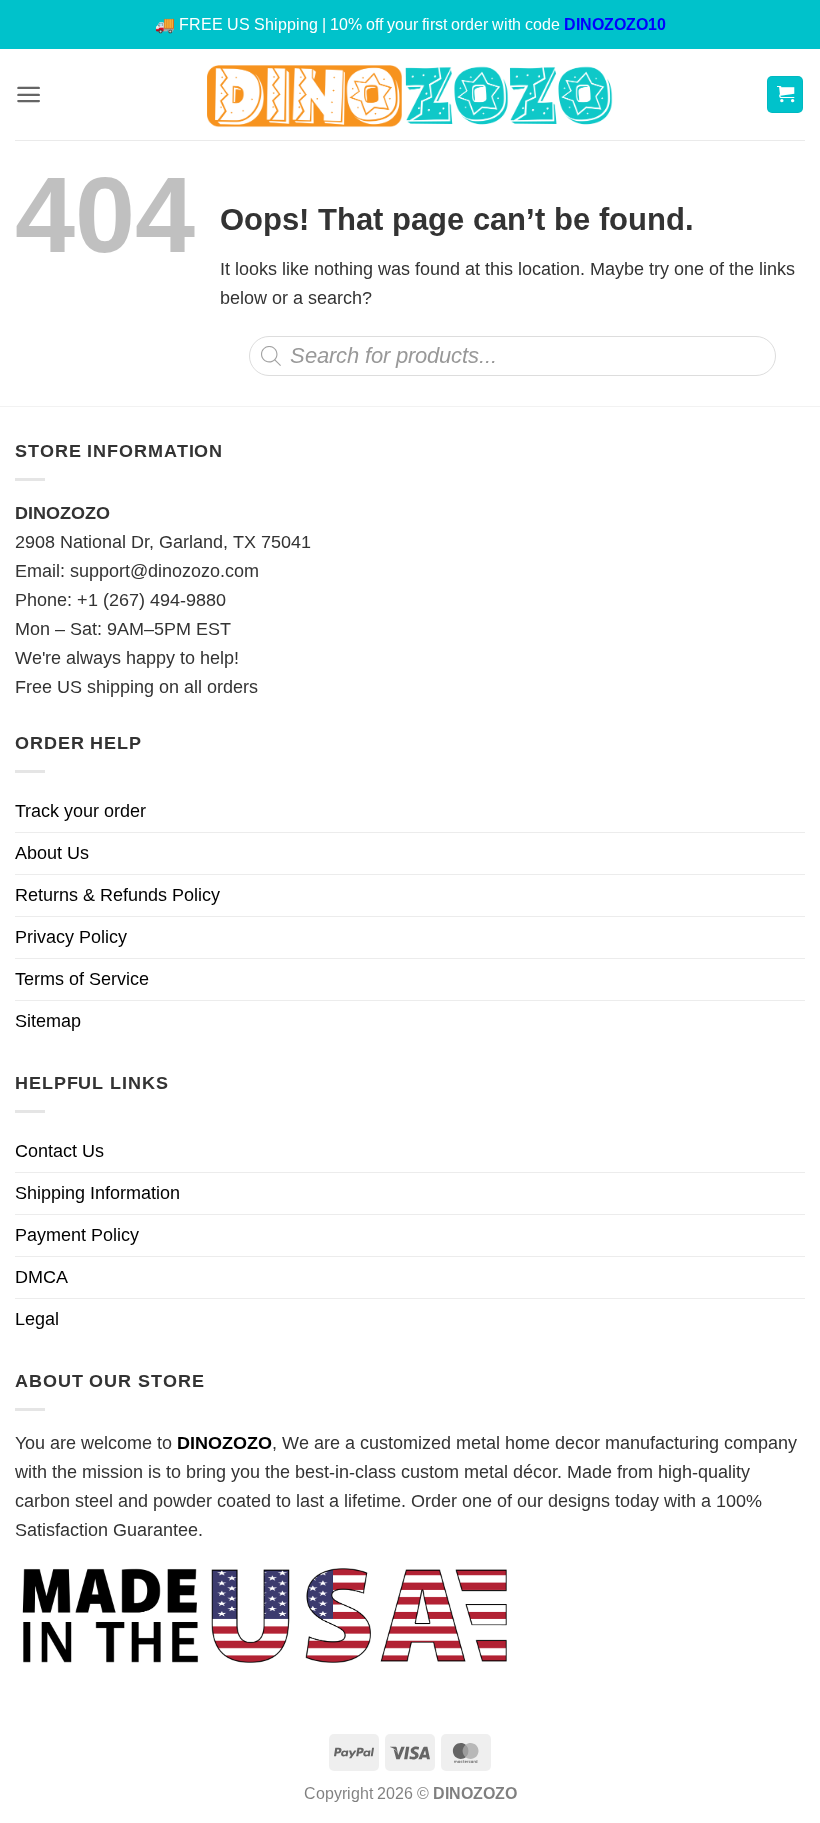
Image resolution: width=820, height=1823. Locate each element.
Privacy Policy (71, 937)
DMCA (41, 1277)
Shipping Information (97, 1193)
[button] (28, 94)
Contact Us (59, 1151)
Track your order (80, 811)
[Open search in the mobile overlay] (512, 356)
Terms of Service (82, 979)
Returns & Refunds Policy (117, 895)
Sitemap (48, 1021)
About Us (52, 853)
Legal (37, 1319)
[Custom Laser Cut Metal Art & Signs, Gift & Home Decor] (410, 94)
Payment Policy (77, 1235)
